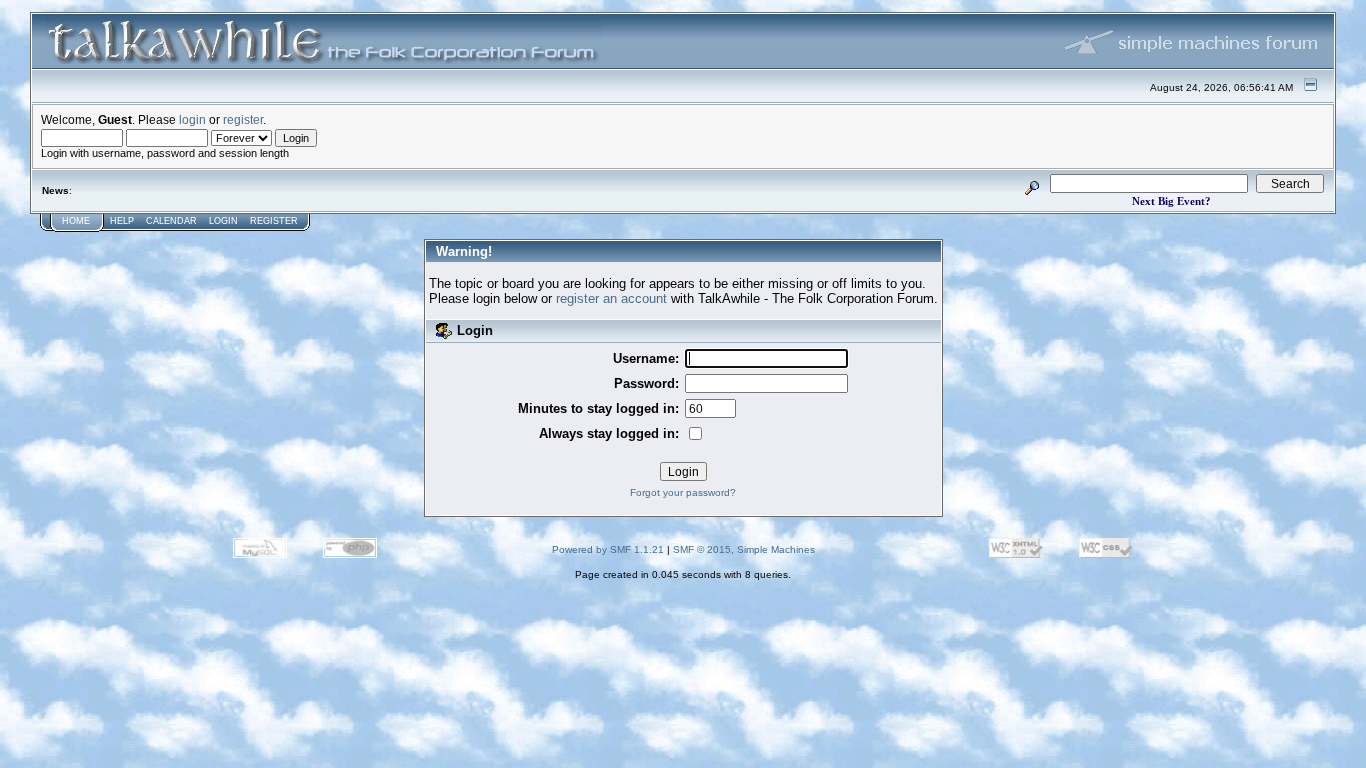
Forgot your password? (683, 492)
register (243, 119)
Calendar (171, 221)
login (192, 119)
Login (223, 221)
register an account (611, 298)
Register (274, 221)
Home (76, 221)
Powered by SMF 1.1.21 (608, 549)
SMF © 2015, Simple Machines (744, 549)
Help (122, 221)
